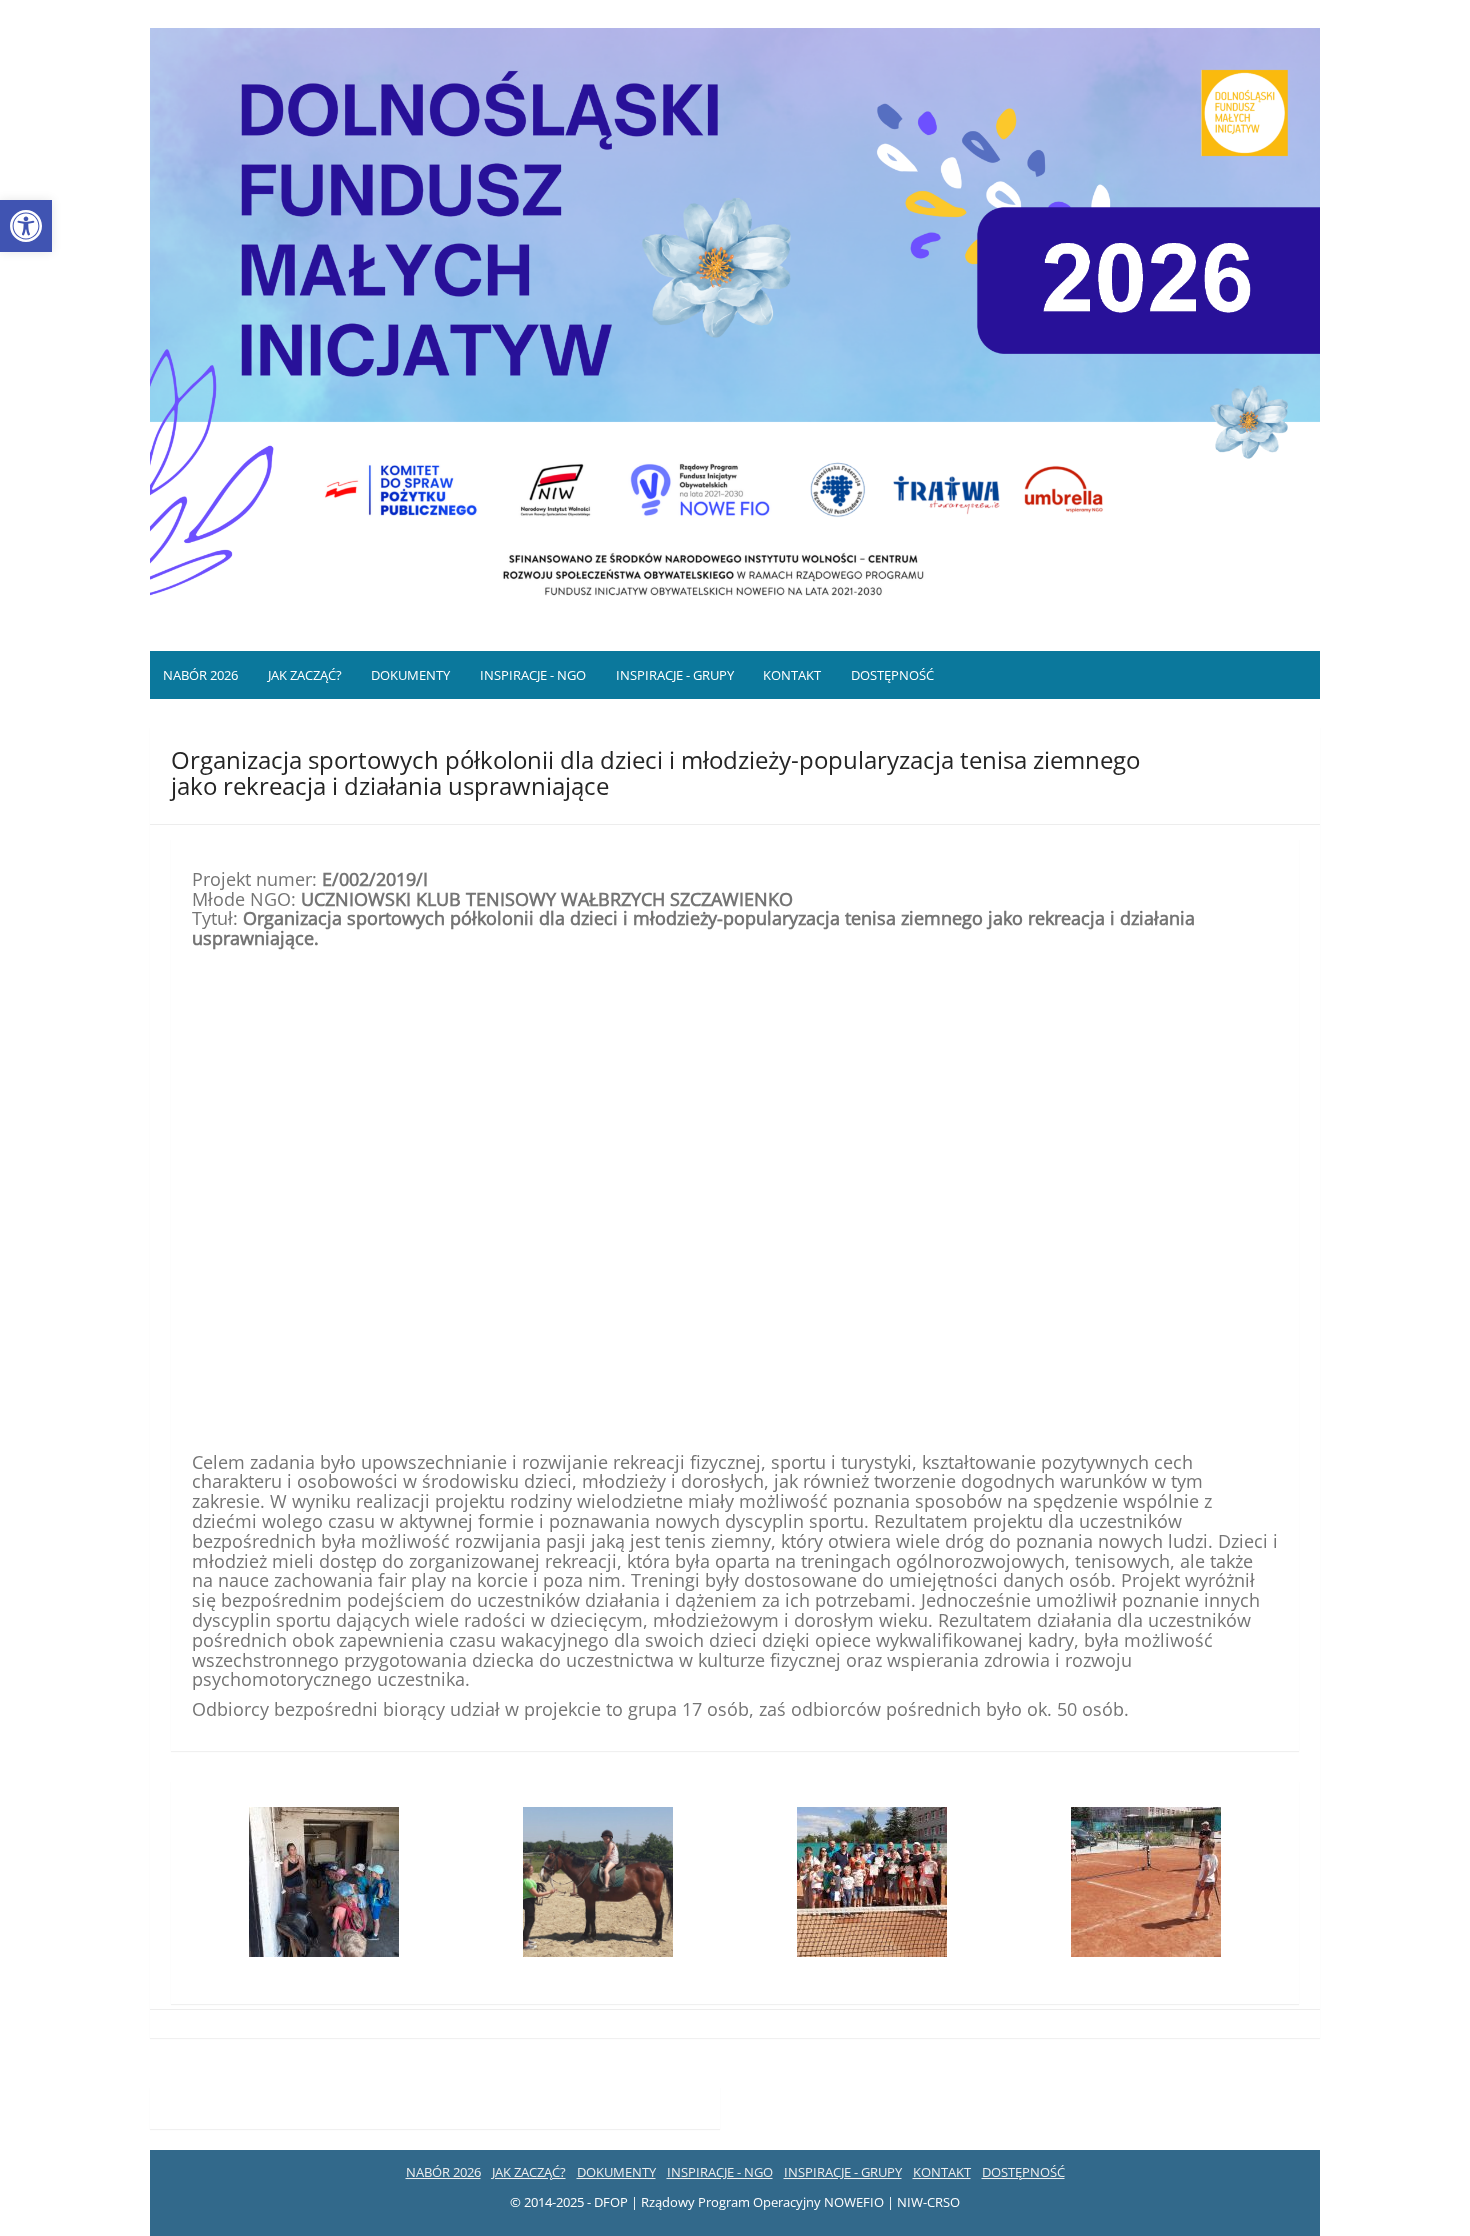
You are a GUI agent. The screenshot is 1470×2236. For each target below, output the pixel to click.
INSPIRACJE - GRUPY (675, 675)
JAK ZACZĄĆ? (305, 675)
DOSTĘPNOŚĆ (892, 675)
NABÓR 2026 (200, 675)
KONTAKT (792, 675)
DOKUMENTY (410, 675)
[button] (26, 226)
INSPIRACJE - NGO (533, 675)
